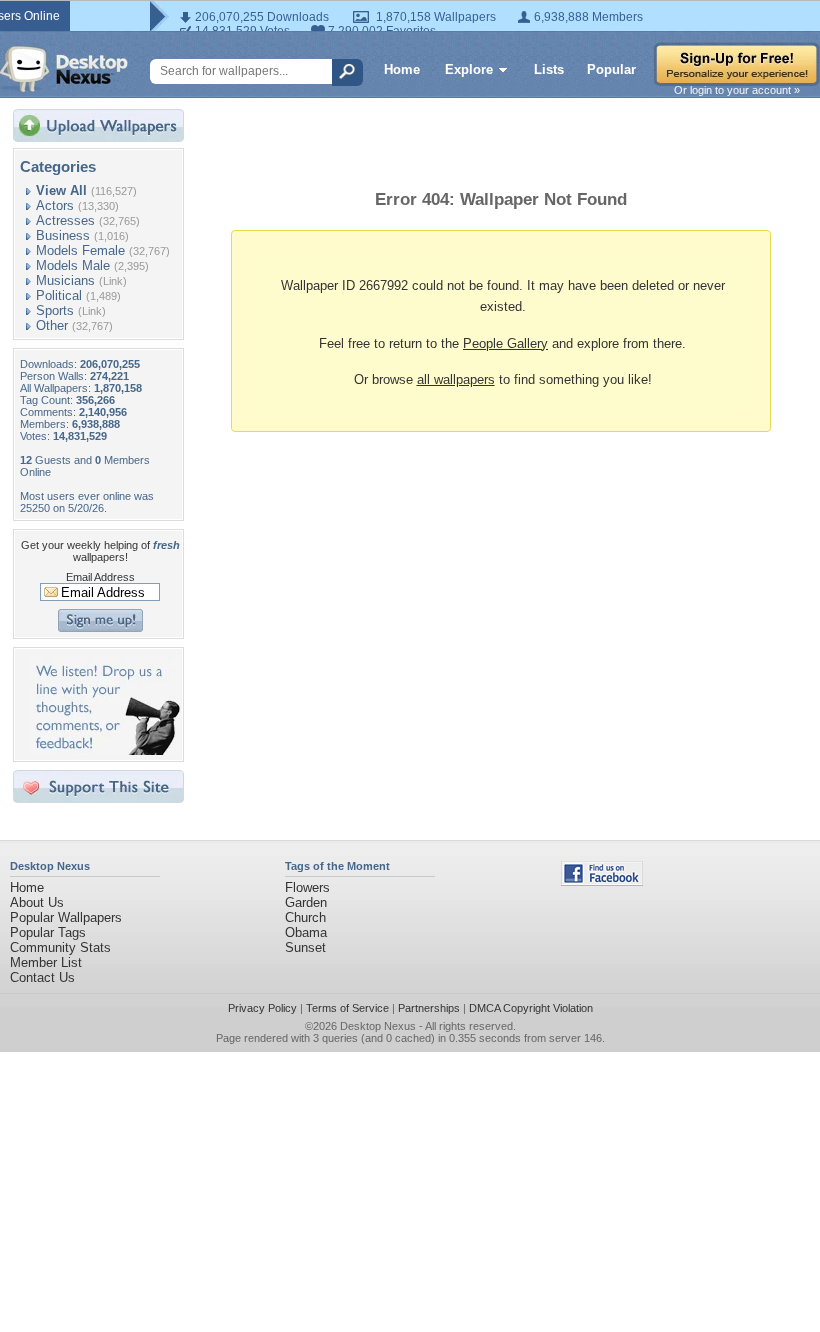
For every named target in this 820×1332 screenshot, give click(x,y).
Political (59, 295)
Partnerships (429, 1008)
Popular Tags (48, 932)
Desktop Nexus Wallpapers (64, 69)
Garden (306, 902)
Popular (611, 69)
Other (52, 325)
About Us (37, 902)
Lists (549, 69)
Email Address (100, 577)
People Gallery (505, 343)
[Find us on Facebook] (602, 881)
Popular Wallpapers (66, 917)
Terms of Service (347, 1008)
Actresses (65, 220)
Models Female (80, 250)
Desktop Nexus (378, 1026)
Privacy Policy (262, 1008)
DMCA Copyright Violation (531, 1008)
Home (402, 69)
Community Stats (60, 947)
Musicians (65, 280)
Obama (306, 932)
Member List (46, 962)
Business (63, 235)
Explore (469, 69)
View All (61, 190)
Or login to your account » (737, 90)
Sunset (305, 947)
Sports (55, 310)
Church (305, 917)
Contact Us (42, 977)
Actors (55, 205)
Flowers (307, 887)
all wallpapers (456, 379)
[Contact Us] (104, 750)
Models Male (73, 265)
